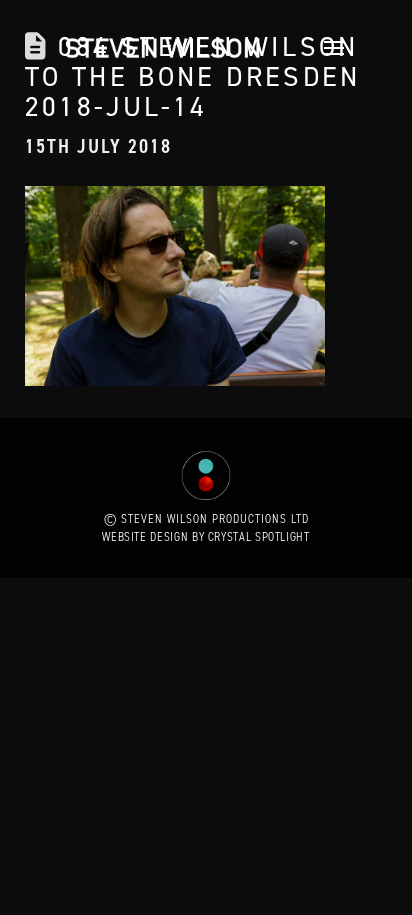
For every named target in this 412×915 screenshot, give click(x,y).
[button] (328, 48)
